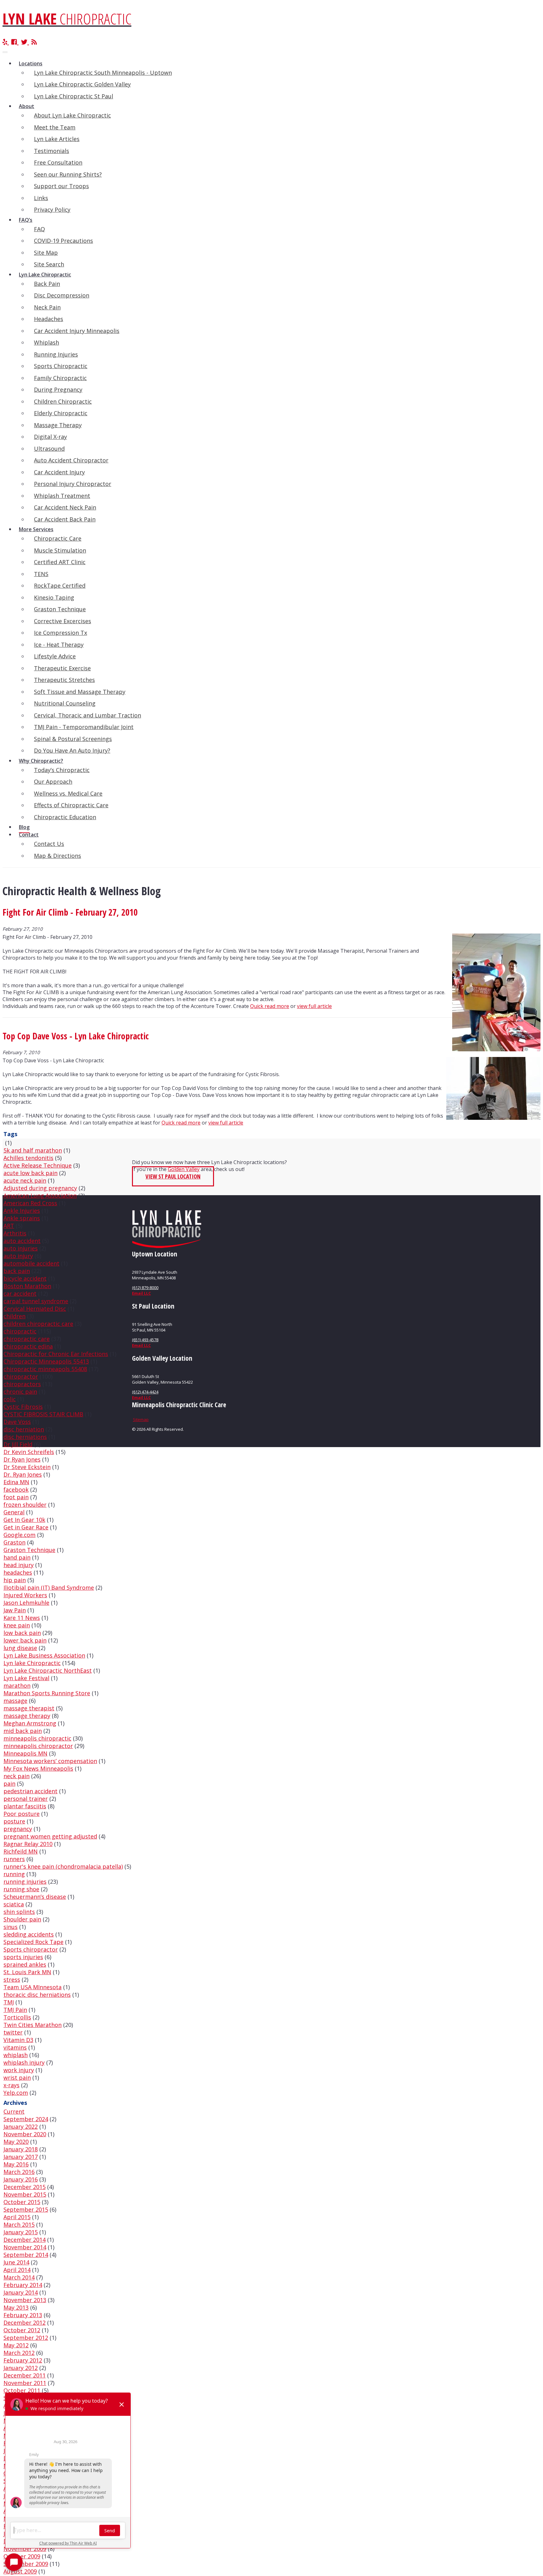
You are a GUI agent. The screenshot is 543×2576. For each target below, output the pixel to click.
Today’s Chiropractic (62, 770)
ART (9, 1226)
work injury (19, 2070)
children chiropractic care (38, 1324)
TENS (41, 574)
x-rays (11, 2085)
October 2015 (22, 2202)
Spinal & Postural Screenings (73, 739)
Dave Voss (17, 1422)
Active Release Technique (38, 1165)
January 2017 (21, 2157)
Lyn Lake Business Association (44, 1655)
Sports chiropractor (31, 1949)
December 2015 (25, 2187)
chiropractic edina (28, 1346)
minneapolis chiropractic (37, 1738)
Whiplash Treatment (62, 496)
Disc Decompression (62, 295)
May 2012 (16, 2345)
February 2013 (23, 2315)
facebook (16, 1490)
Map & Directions (58, 856)
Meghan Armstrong (30, 1723)
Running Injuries (56, 354)
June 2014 (16, 2262)
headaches (18, 1572)
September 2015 (26, 2209)
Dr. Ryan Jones (23, 1474)
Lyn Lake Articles (57, 139)
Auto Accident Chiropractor (71, 460)
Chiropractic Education (65, 817)
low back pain (22, 1633)
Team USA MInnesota (33, 1987)
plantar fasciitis (25, 1806)
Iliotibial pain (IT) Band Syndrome (49, 1588)
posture (14, 1821)
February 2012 (23, 2360)
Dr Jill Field (18, 1444)
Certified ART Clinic (60, 562)
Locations (31, 63)
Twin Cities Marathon (33, 2025)
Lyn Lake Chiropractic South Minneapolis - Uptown (103, 73)
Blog (24, 827)
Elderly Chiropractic (61, 413)
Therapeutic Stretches (64, 680)
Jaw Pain (15, 1610)
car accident (20, 1293)
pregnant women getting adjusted (50, 1836)
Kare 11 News (22, 1618)
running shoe (21, 1889)
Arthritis (15, 1233)
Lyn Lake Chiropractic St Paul (74, 96)
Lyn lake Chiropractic (32, 1663)
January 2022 (21, 2127)
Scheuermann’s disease (35, 1897)
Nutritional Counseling (65, 703)
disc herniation (24, 1429)
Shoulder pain (22, 1919)
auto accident (22, 1241)
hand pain (17, 1557)
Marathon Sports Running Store (47, 1693)
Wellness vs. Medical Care (68, 793)
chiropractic (20, 1331)
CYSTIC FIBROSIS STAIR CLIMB (43, 1414)
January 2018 (21, 2149)
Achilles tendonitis (28, 1158)
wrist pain (17, 2078)
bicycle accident (25, 1278)
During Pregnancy (58, 389)
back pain (17, 1271)
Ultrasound (49, 449)
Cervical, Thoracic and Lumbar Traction (88, 715)
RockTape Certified (60, 585)
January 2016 (21, 2179)
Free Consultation (58, 162)
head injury (19, 1565)
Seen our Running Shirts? (68, 174)
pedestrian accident (30, 1791)
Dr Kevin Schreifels (29, 1452)
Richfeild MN (21, 1851)
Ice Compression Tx (60, 633)
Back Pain (47, 284)
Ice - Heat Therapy (59, 645)
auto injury (18, 1256)
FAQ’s (26, 220)
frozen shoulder (25, 1505)
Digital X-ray (50, 437)
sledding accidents (29, 1934)
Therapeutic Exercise (62, 668)
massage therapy (27, 1716)
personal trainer (26, 1799)
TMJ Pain (15, 2010)
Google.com (19, 1535)
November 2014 (25, 2247)
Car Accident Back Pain (65, 519)
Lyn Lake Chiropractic (45, 275)
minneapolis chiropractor (38, 1746)
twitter (13, 2032)
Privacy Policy (52, 210)
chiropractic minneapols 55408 (45, 1369)
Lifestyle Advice (55, 656)
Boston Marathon (27, 1286)
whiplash (16, 2055)
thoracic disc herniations (37, 1995)
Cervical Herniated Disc (35, 1309)
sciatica (14, 1904)
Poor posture (22, 1814)
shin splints (19, 1912)
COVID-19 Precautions (63, 241)
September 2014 (26, 2255)
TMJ (9, 2002)
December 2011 (25, 2375)
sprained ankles (25, 1964)
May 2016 (16, 2164)
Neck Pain (47, 307)
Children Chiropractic (63, 401)
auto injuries (21, 1248)
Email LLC (141, 1293)
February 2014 (23, 2285)
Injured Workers (25, 1595)
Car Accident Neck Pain (65, 507)
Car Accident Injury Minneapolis (77, 331)
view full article (314, 1006)
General (14, 1512)
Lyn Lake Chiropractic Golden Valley (82, 84)
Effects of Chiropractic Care (71, 805)
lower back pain (25, 1640)
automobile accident (31, 1263)
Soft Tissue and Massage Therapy (80, 692)
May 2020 (16, 2142)
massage (15, 1701)
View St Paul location (173, 1176)
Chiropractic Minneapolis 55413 (46, 1361)
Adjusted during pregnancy (40, 1188)
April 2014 (17, 2270)
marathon (17, 1686)
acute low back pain (30, 1173)
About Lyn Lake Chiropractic (72, 115)
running (14, 1874)
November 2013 (25, 2300)
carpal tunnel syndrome (36, 1301)
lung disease (20, 1648)
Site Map (46, 253)
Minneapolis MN (25, 1753)
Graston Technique (60, 609)
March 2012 (19, 2353)
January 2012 (21, 2368)
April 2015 (17, 2217)
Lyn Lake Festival (26, 1678)
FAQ (39, 229)
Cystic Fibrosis (23, 1407)
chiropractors (22, 1384)
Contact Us (49, 844)
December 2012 (25, 2323)
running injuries (25, 1882)
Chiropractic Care (58, 538)
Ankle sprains (22, 1218)
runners (14, 1859)
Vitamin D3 (18, 2040)
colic (10, 1399)
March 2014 (19, 2277)
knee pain (17, 1625)
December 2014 (25, 2240)
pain (9, 1784)
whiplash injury (24, 2062)
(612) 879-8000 (145, 1288)
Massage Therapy (58, 425)
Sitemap (141, 1419)
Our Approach (53, 782)
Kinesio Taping (54, 597)
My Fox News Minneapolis (38, 1768)
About (27, 106)
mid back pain (23, 1731)
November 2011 (25, 2383)
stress (12, 1980)
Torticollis (17, 2017)
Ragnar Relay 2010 (28, 1844)
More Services (36, 529)
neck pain (16, 1776)
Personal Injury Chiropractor (73, 484)
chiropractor (21, 1376)
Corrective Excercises (63, 621)
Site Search (49, 264)
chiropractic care (27, 1339)
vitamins (15, 2047)
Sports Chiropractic (61, 366)
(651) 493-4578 (145, 1340)
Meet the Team (55, 127)
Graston (14, 1542)
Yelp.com (16, 2093)
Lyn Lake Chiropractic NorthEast (48, 1670)
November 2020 (25, 2134)
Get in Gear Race (26, 1527)
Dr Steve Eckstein (27, 1467)
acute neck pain (25, 1180)
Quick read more (270, 1006)
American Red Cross (30, 1203)
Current (14, 2111)
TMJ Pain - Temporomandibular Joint (84, 727)
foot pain (16, 1497)
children (14, 1316)
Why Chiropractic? (41, 761)
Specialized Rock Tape (33, 1942)
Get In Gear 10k (24, 1520)
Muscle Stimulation (60, 550)
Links (41, 198)
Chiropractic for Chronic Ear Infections (56, 1354)
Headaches (49, 319)
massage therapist (29, 1708)
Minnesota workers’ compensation (50, 1761)
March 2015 (19, 2225)
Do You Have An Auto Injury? (72, 750)
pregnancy (18, 1829)
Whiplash (47, 342)
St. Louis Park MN (27, 1972)
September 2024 (26, 2119)
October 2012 (22, 2330)
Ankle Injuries (22, 1211)
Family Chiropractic (60, 378)
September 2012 (26, 2338)
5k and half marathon (33, 1150)
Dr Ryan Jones (22, 1459)
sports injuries (23, 1957)
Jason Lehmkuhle (26, 1603)
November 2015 (25, 2194)
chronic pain (20, 1391)
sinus (11, 1927)
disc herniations (25, 1437)
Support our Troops (61, 186)
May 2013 (16, 2307)
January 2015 (21, 2232)
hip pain (15, 1580)
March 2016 (19, 2172)
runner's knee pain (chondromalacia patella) (63, 1866)
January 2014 (21, 2292)
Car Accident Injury (59, 472)
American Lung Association (40, 1195)
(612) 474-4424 (145, 1392)
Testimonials (52, 151)
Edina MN (16, 1482)
